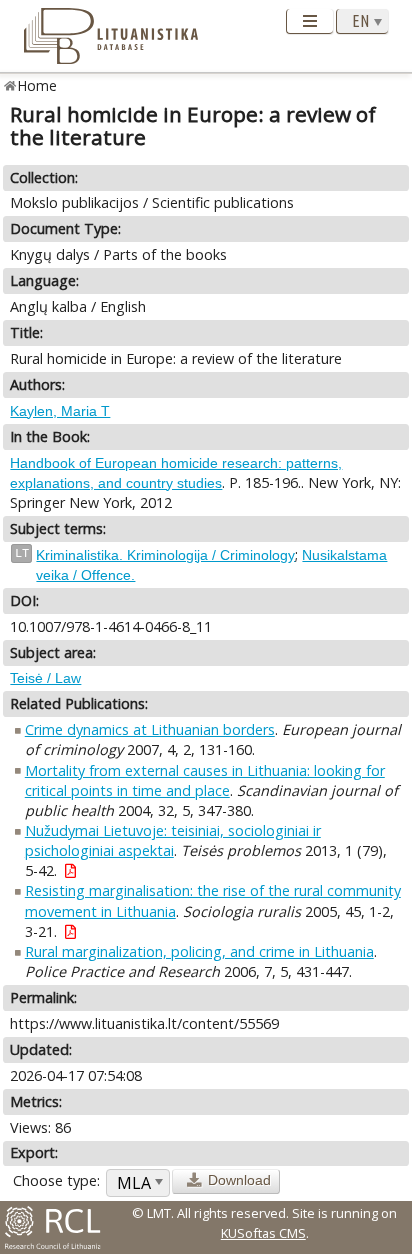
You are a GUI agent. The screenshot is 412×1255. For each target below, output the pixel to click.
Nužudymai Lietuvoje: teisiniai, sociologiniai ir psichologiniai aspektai (173, 840)
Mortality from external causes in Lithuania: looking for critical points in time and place (205, 780)
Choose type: (56, 1180)
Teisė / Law (45, 678)
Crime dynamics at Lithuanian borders (150, 729)
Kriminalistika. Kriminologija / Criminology (165, 555)
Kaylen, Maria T (60, 411)
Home (37, 85)
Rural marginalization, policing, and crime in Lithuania (199, 951)
